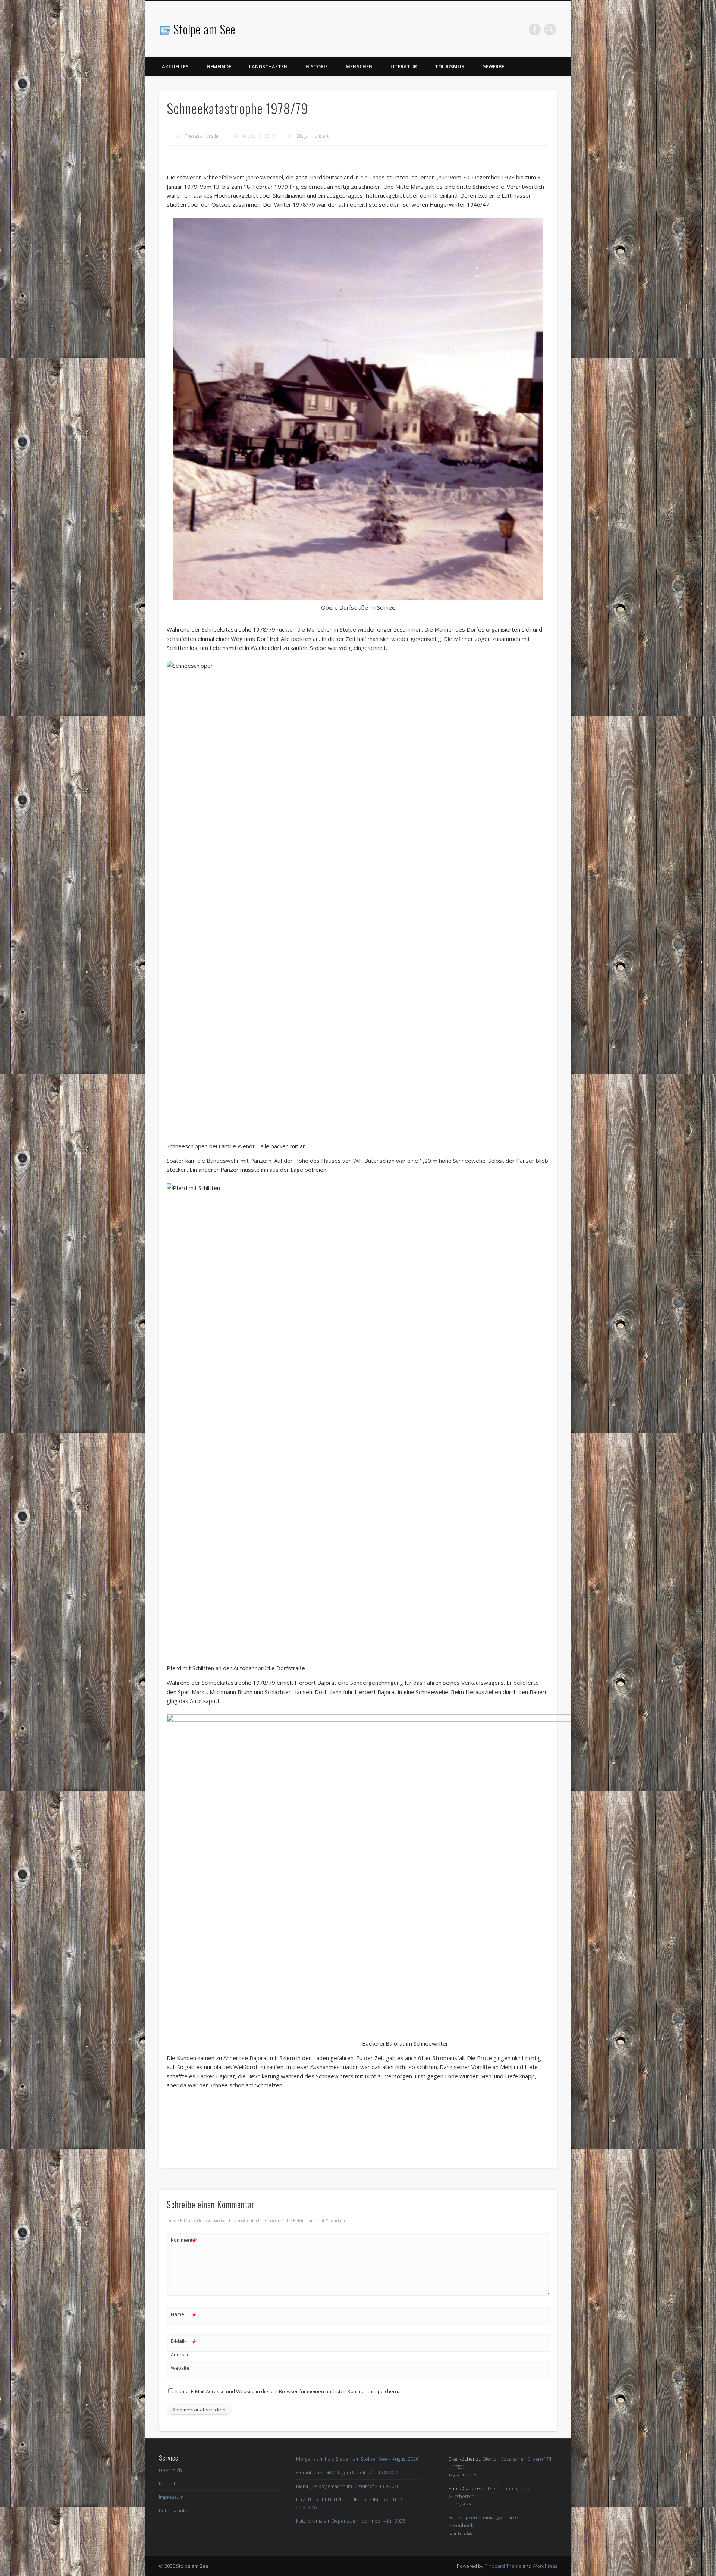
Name (184, 2315)
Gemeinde (219, 66)
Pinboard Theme (503, 2566)
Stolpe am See (204, 29)
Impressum (171, 2497)
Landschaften (268, 66)
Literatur (404, 66)
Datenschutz (173, 2510)
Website (180, 2368)
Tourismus (450, 66)
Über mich (170, 2470)
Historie (317, 66)
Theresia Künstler (203, 136)
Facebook (535, 29)
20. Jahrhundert (313, 136)
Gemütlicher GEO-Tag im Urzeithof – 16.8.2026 (347, 2472)
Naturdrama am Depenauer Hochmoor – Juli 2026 (351, 2521)
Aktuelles (175, 66)
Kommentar (184, 2241)
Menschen (359, 66)
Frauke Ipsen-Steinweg (474, 2517)
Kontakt (167, 2483)
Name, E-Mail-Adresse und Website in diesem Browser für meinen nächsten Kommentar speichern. (287, 2391)
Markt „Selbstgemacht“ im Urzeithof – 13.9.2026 (348, 2486)
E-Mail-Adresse (184, 2347)
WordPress (545, 2566)
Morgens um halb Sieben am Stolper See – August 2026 (357, 2459)
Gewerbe (493, 66)
